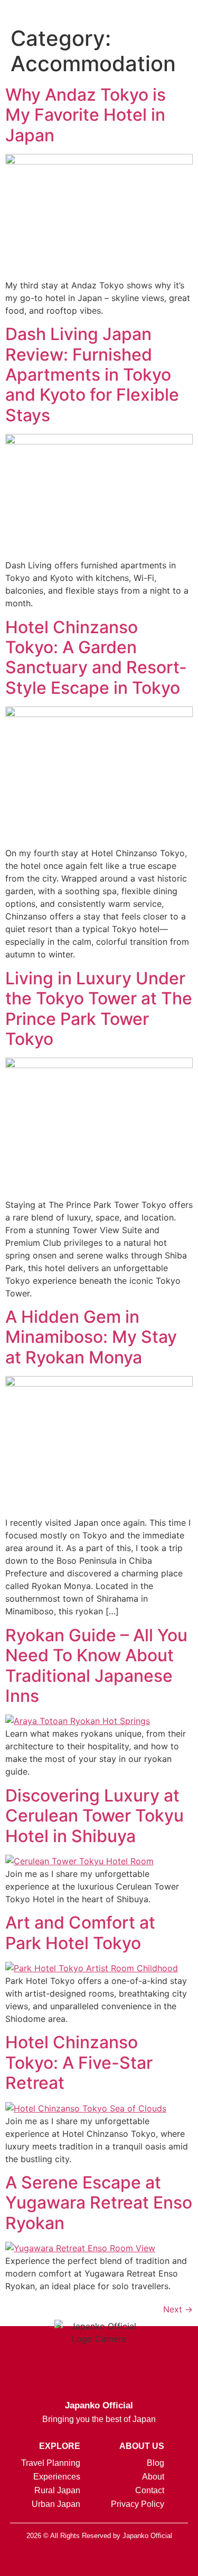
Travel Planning (51, 2463)
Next (178, 2309)
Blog (155, 2463)
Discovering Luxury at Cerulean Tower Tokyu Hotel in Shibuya (95, 1816)
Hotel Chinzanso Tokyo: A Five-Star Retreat (79, 2062)
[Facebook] (73, 2560)
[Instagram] (46, 2560)
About (153, 2477)
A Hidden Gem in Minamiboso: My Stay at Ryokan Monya (91, 1337)
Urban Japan (56, 2504)
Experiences (57, 2477)
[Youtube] (152, 2560)
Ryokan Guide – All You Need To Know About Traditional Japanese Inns (96, 1665)
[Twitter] (99, 2560)
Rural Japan (57, 2490)
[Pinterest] (126, 2560)
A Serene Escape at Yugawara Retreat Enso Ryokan (99, 2203)
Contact (150, 2490)
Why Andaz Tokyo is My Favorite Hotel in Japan (86, 115)
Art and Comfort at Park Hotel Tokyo (80, 1933)
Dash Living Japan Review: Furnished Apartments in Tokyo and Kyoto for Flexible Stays (92, 375)
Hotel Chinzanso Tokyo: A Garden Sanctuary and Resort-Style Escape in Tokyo (96, 657)
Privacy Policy (138, 2504)
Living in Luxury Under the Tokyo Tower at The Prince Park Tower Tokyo (99, 1009)
